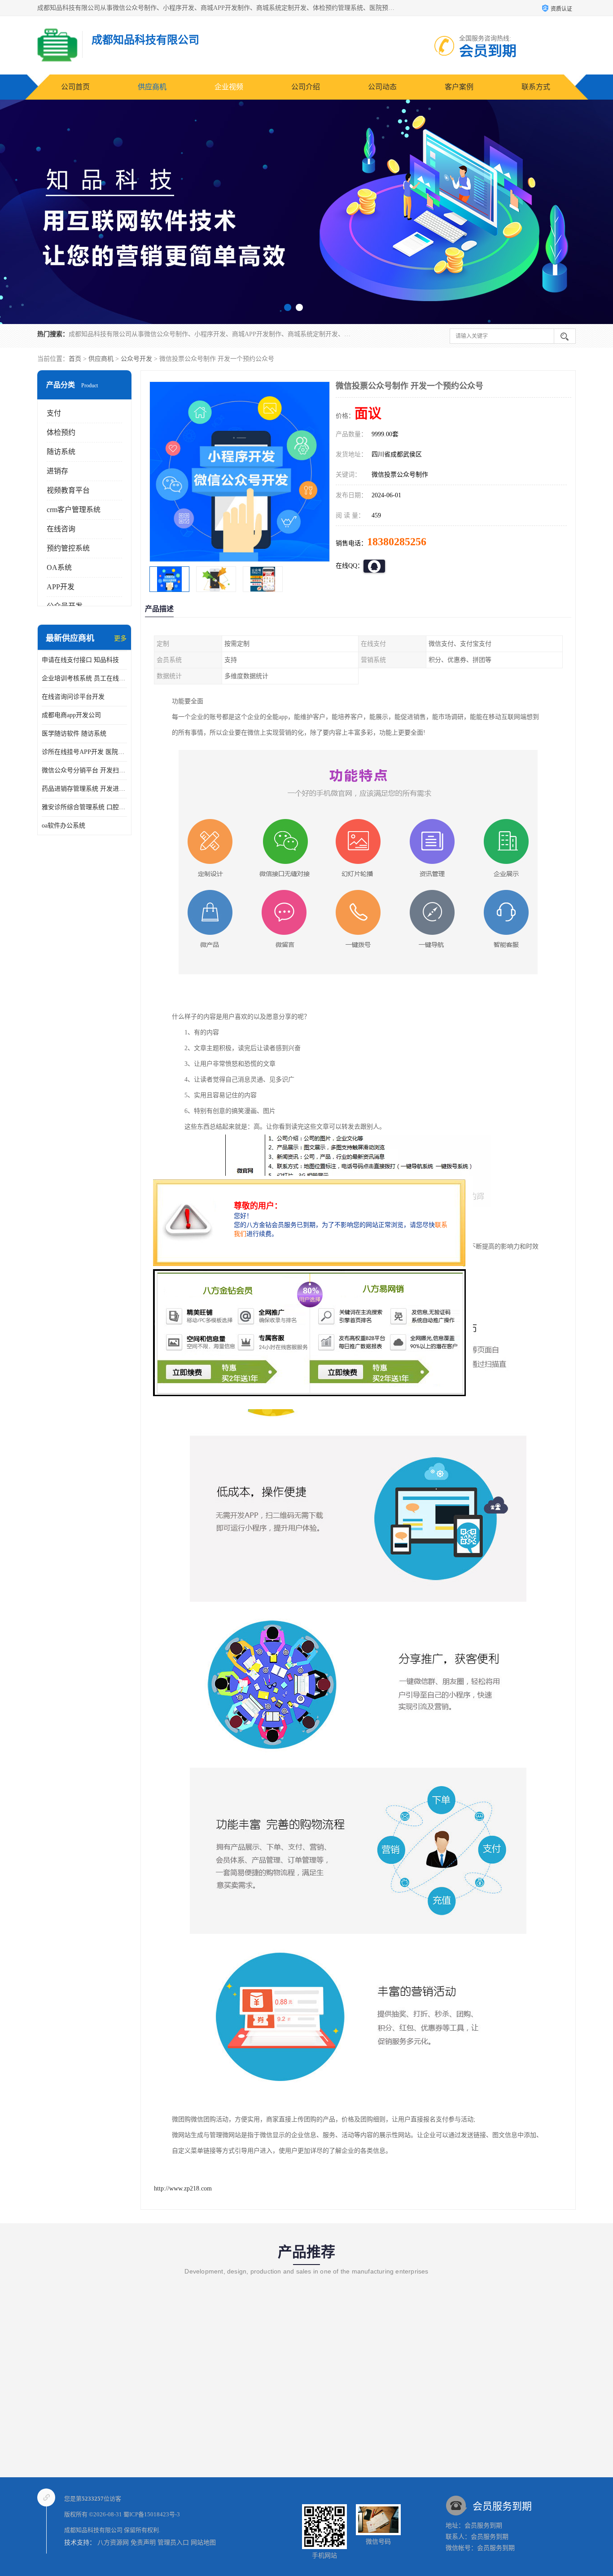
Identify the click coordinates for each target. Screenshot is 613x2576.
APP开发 (61, 587)
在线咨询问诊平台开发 (73, 697)
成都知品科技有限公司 (93, 2530)
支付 (54, 413)
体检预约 (61, 432)
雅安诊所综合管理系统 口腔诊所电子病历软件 (84, 807)
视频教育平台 (68, 490)
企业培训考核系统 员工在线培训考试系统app (84, 678)
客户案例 (459, 87)
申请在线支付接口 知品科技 (80, 660)
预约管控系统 (68, 548)
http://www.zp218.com (183, 2188)
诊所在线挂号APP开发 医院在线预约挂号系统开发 (84, 752)
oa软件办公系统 (63, 826)
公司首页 (75, 87)
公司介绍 (306, 87)
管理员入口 (173, 2543)
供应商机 (152, 87)
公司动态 (382, 87)
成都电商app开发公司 (71, 715)
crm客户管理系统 (74, 510)
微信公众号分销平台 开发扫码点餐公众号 (84, 770)
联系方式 (536, 87)
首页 (75, 359)
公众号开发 (136, 359)
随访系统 (61, 452)
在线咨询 (61, 529)
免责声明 (143, 2543)
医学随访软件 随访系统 (74, 734)
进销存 (57, 471)
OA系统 (59, 567)
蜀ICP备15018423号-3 (152, 2514)
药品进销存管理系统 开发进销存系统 (84, 789)
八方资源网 (113, 2543)
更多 (120, 638)
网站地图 (203, 2543)
